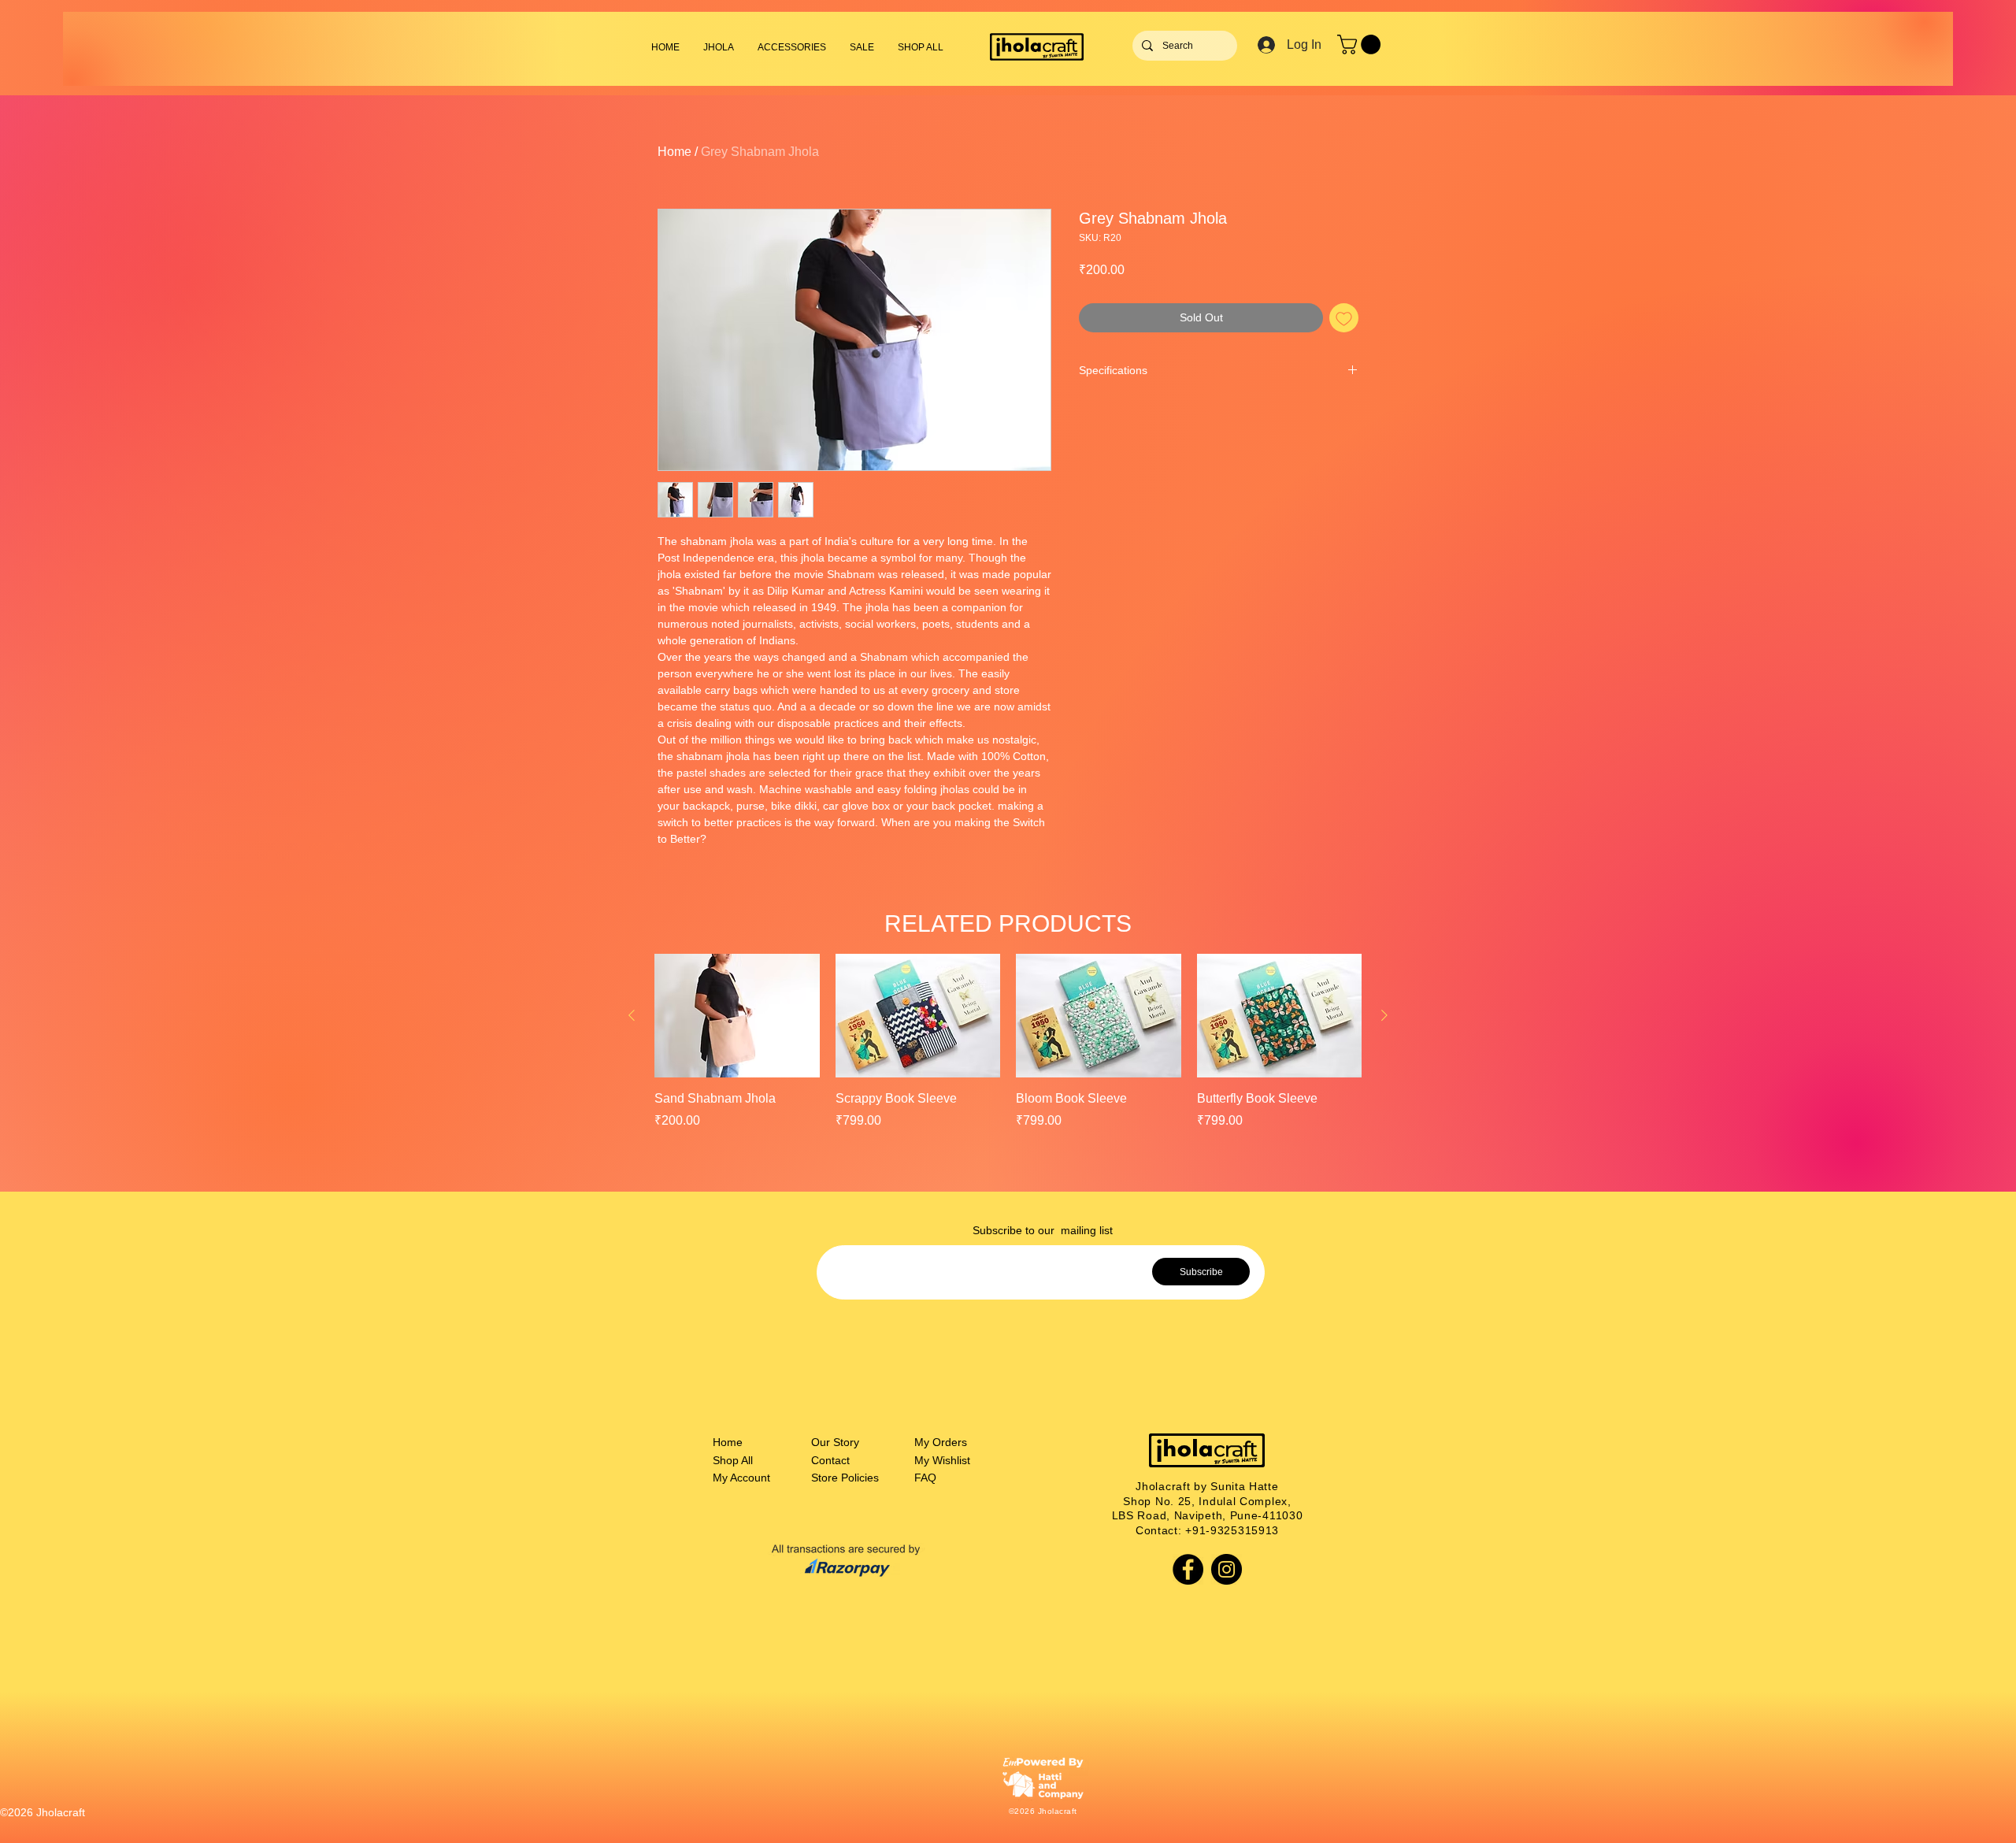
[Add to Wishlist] (1344, 318)
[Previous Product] (632, 1015)
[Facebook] (1188, 1569)
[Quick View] (737, 1016)
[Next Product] (1384, 1015)
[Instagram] (1227, 1569)
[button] (792, 47)
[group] (1008, 1042)
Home (674, 152)
